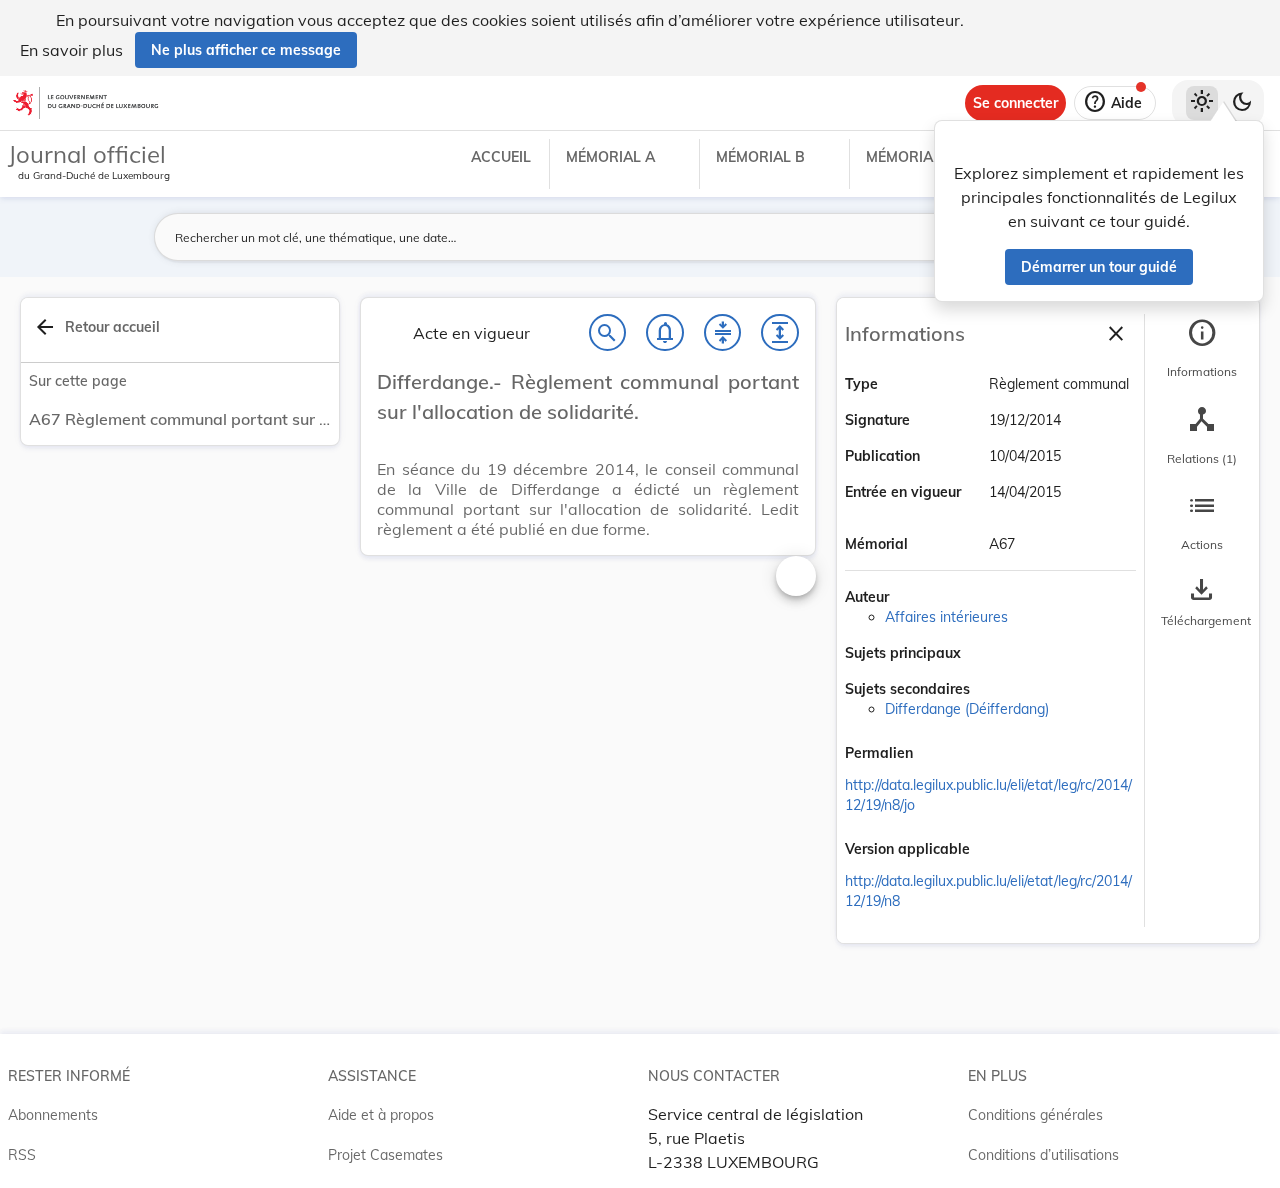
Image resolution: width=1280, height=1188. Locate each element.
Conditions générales (1035, 1115)
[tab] (1202, 349)
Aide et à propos (381, 1115)
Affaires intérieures (946, 617)
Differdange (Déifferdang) (967, 709)
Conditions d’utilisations (1043, 1155)
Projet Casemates (385, 1155)
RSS (22, 1155)
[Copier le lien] (941, 755)
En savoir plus (71, 50)
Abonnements (53, 1115)
